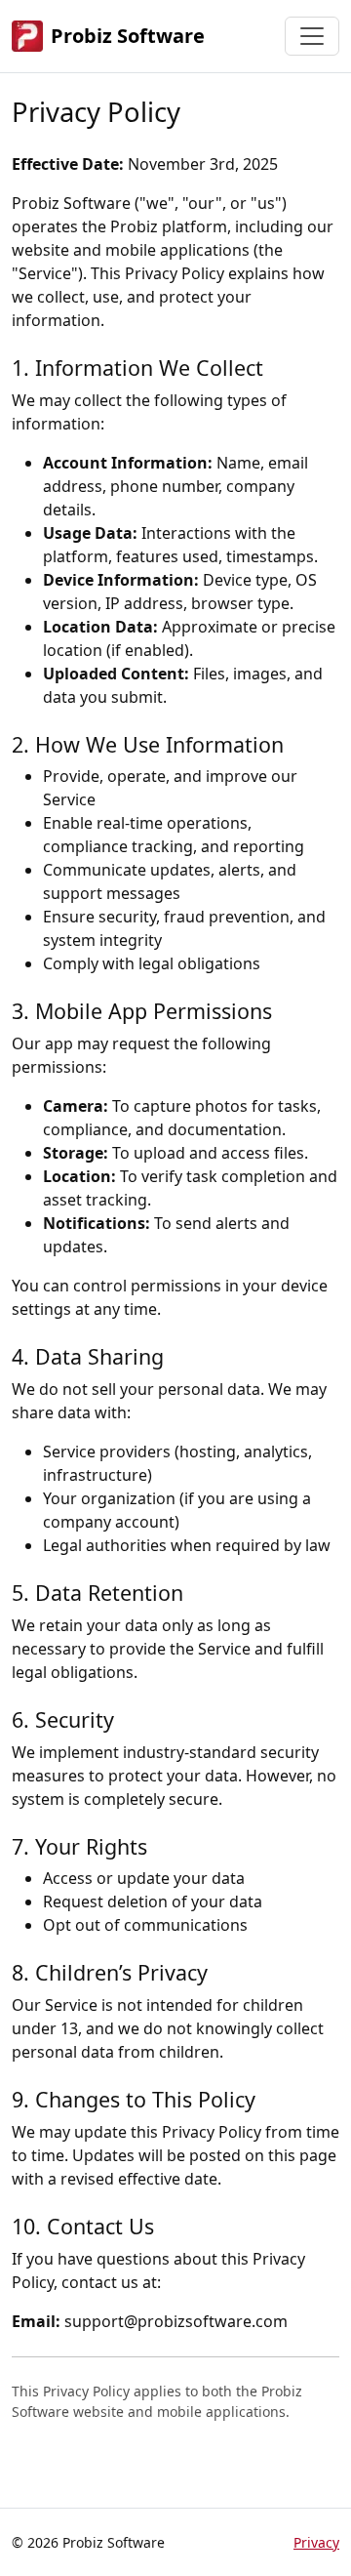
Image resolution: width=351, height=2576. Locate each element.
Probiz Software (128, 36)
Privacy (316, 2542)
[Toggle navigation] (312, 36)
